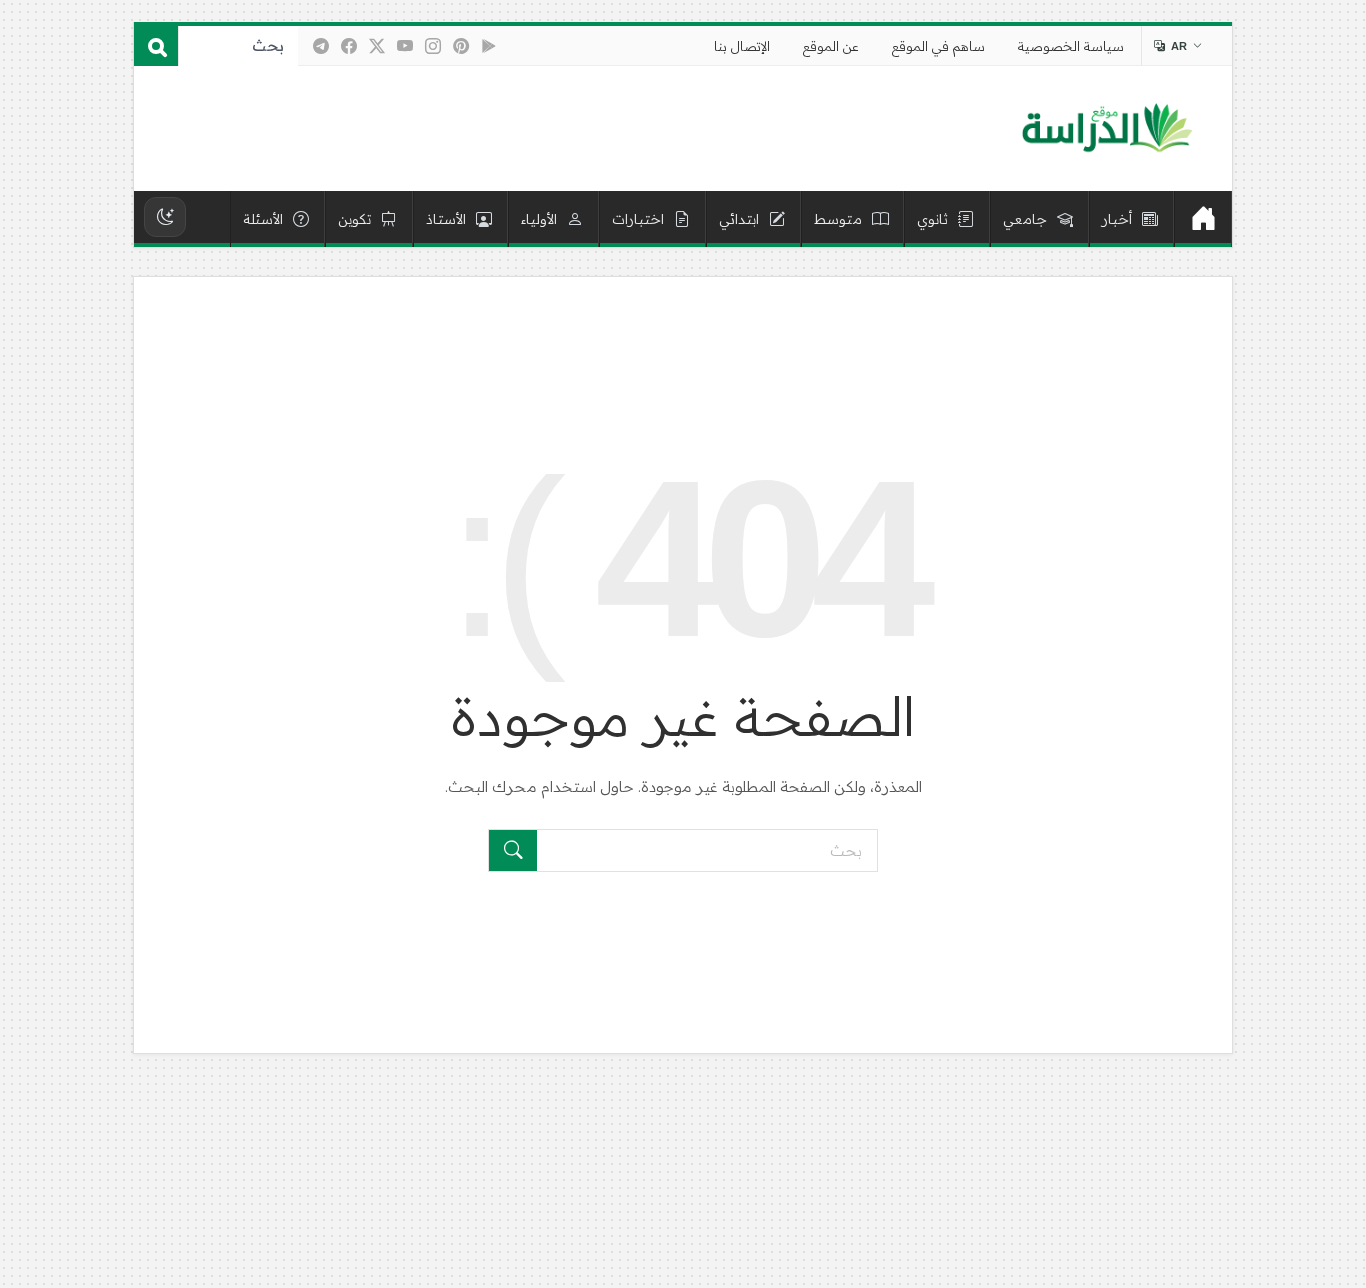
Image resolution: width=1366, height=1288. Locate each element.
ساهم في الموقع (938, 46)
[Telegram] (321, 46)
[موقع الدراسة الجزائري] (1106, 129)
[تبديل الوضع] (165, 217)
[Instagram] (433, 46)
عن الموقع (831, 46)
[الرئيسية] (1203, 219)
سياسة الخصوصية (1071, 46)
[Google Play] (489, 46)
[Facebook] (349, 46)
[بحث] (156, 46)
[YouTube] (405, 46)
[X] (377, 46)
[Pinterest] (461, 46)
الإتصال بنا (742, 46)
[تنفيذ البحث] (513, 850)
